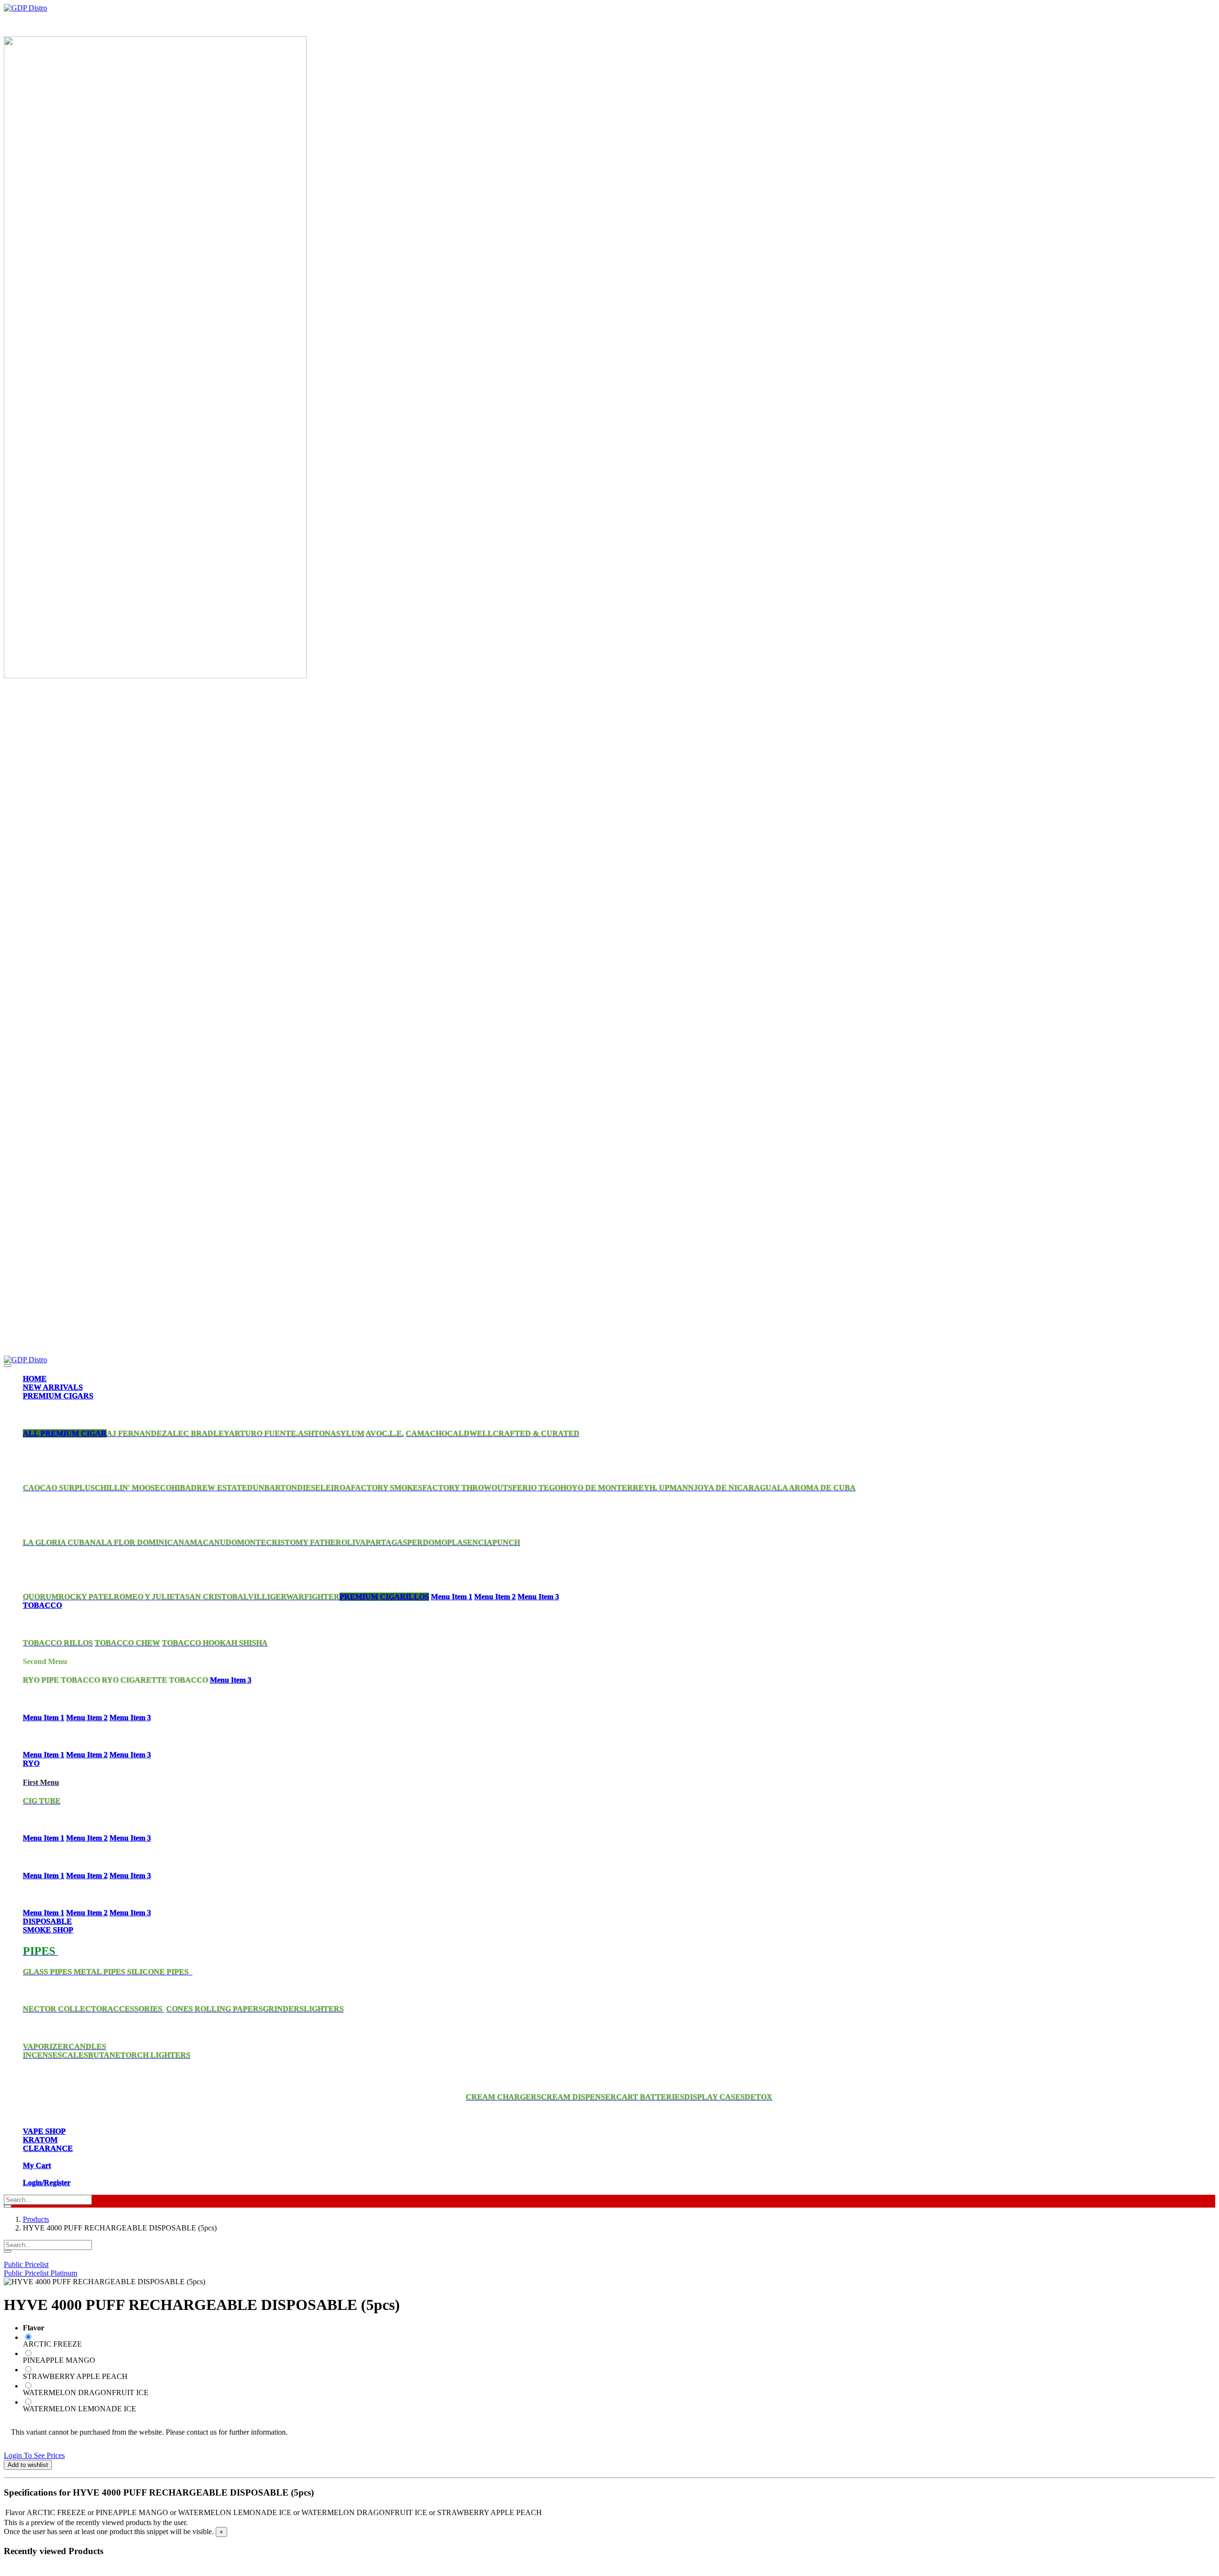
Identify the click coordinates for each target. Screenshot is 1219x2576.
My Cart (37, 2165)
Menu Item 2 (495, 1597)
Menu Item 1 (452, 1597)
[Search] (8, 2206)
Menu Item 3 (538, 1597)
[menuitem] (35, 1379)
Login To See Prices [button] (34, 2455)
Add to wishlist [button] (28, 2465)
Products (36, 2219)
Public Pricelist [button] (26, 2264)
